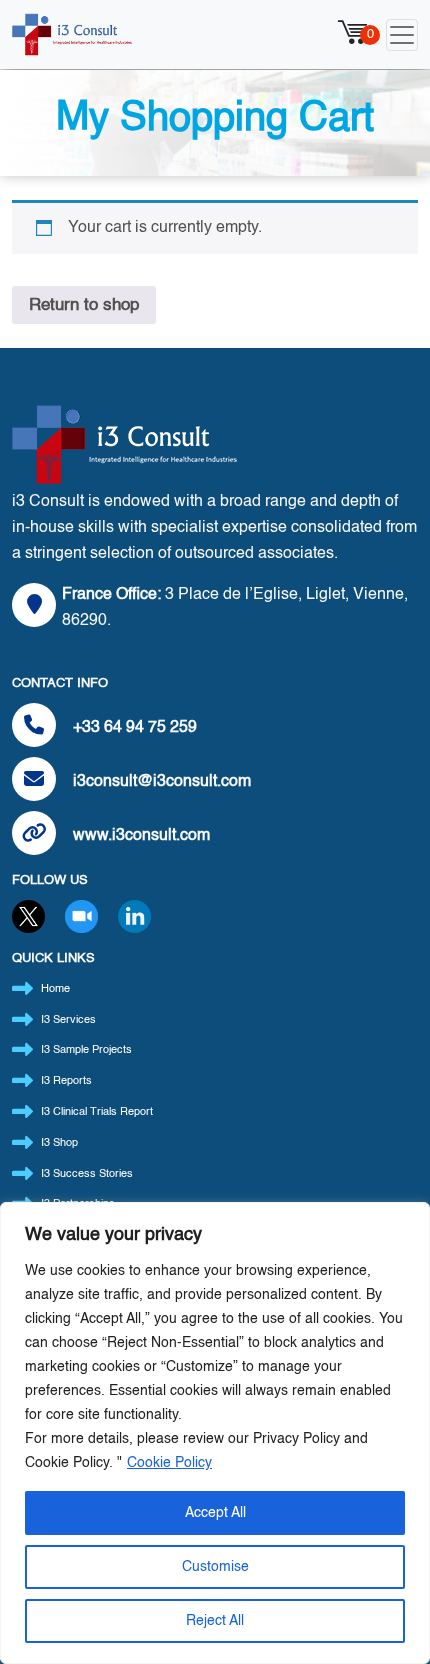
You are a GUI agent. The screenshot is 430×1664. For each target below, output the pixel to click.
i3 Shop (59, 1143)
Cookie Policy (169, 1463)
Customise (215, 1567)
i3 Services (68, 1020)
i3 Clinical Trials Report (97, 1112)
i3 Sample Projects (86, 1050)
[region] (215, 1433)
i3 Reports (66, 1081)
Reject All (215, 1621)
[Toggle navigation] (402, 35)
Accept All (215, 1513)
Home (55, 989)
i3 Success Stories (87, 1174)
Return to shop (84, 305)
